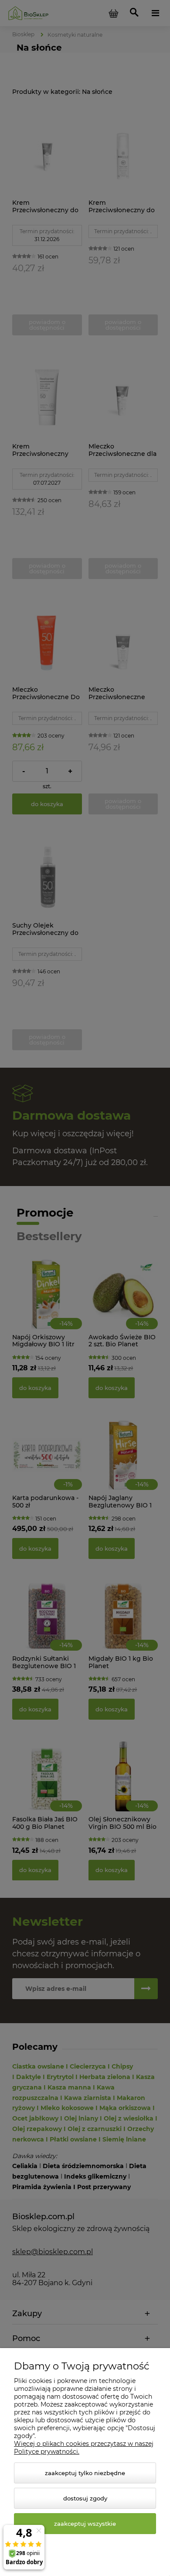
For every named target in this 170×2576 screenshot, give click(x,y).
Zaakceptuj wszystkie (85, 2524)
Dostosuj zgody (85, 2498)
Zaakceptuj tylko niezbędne (85, 2473)
